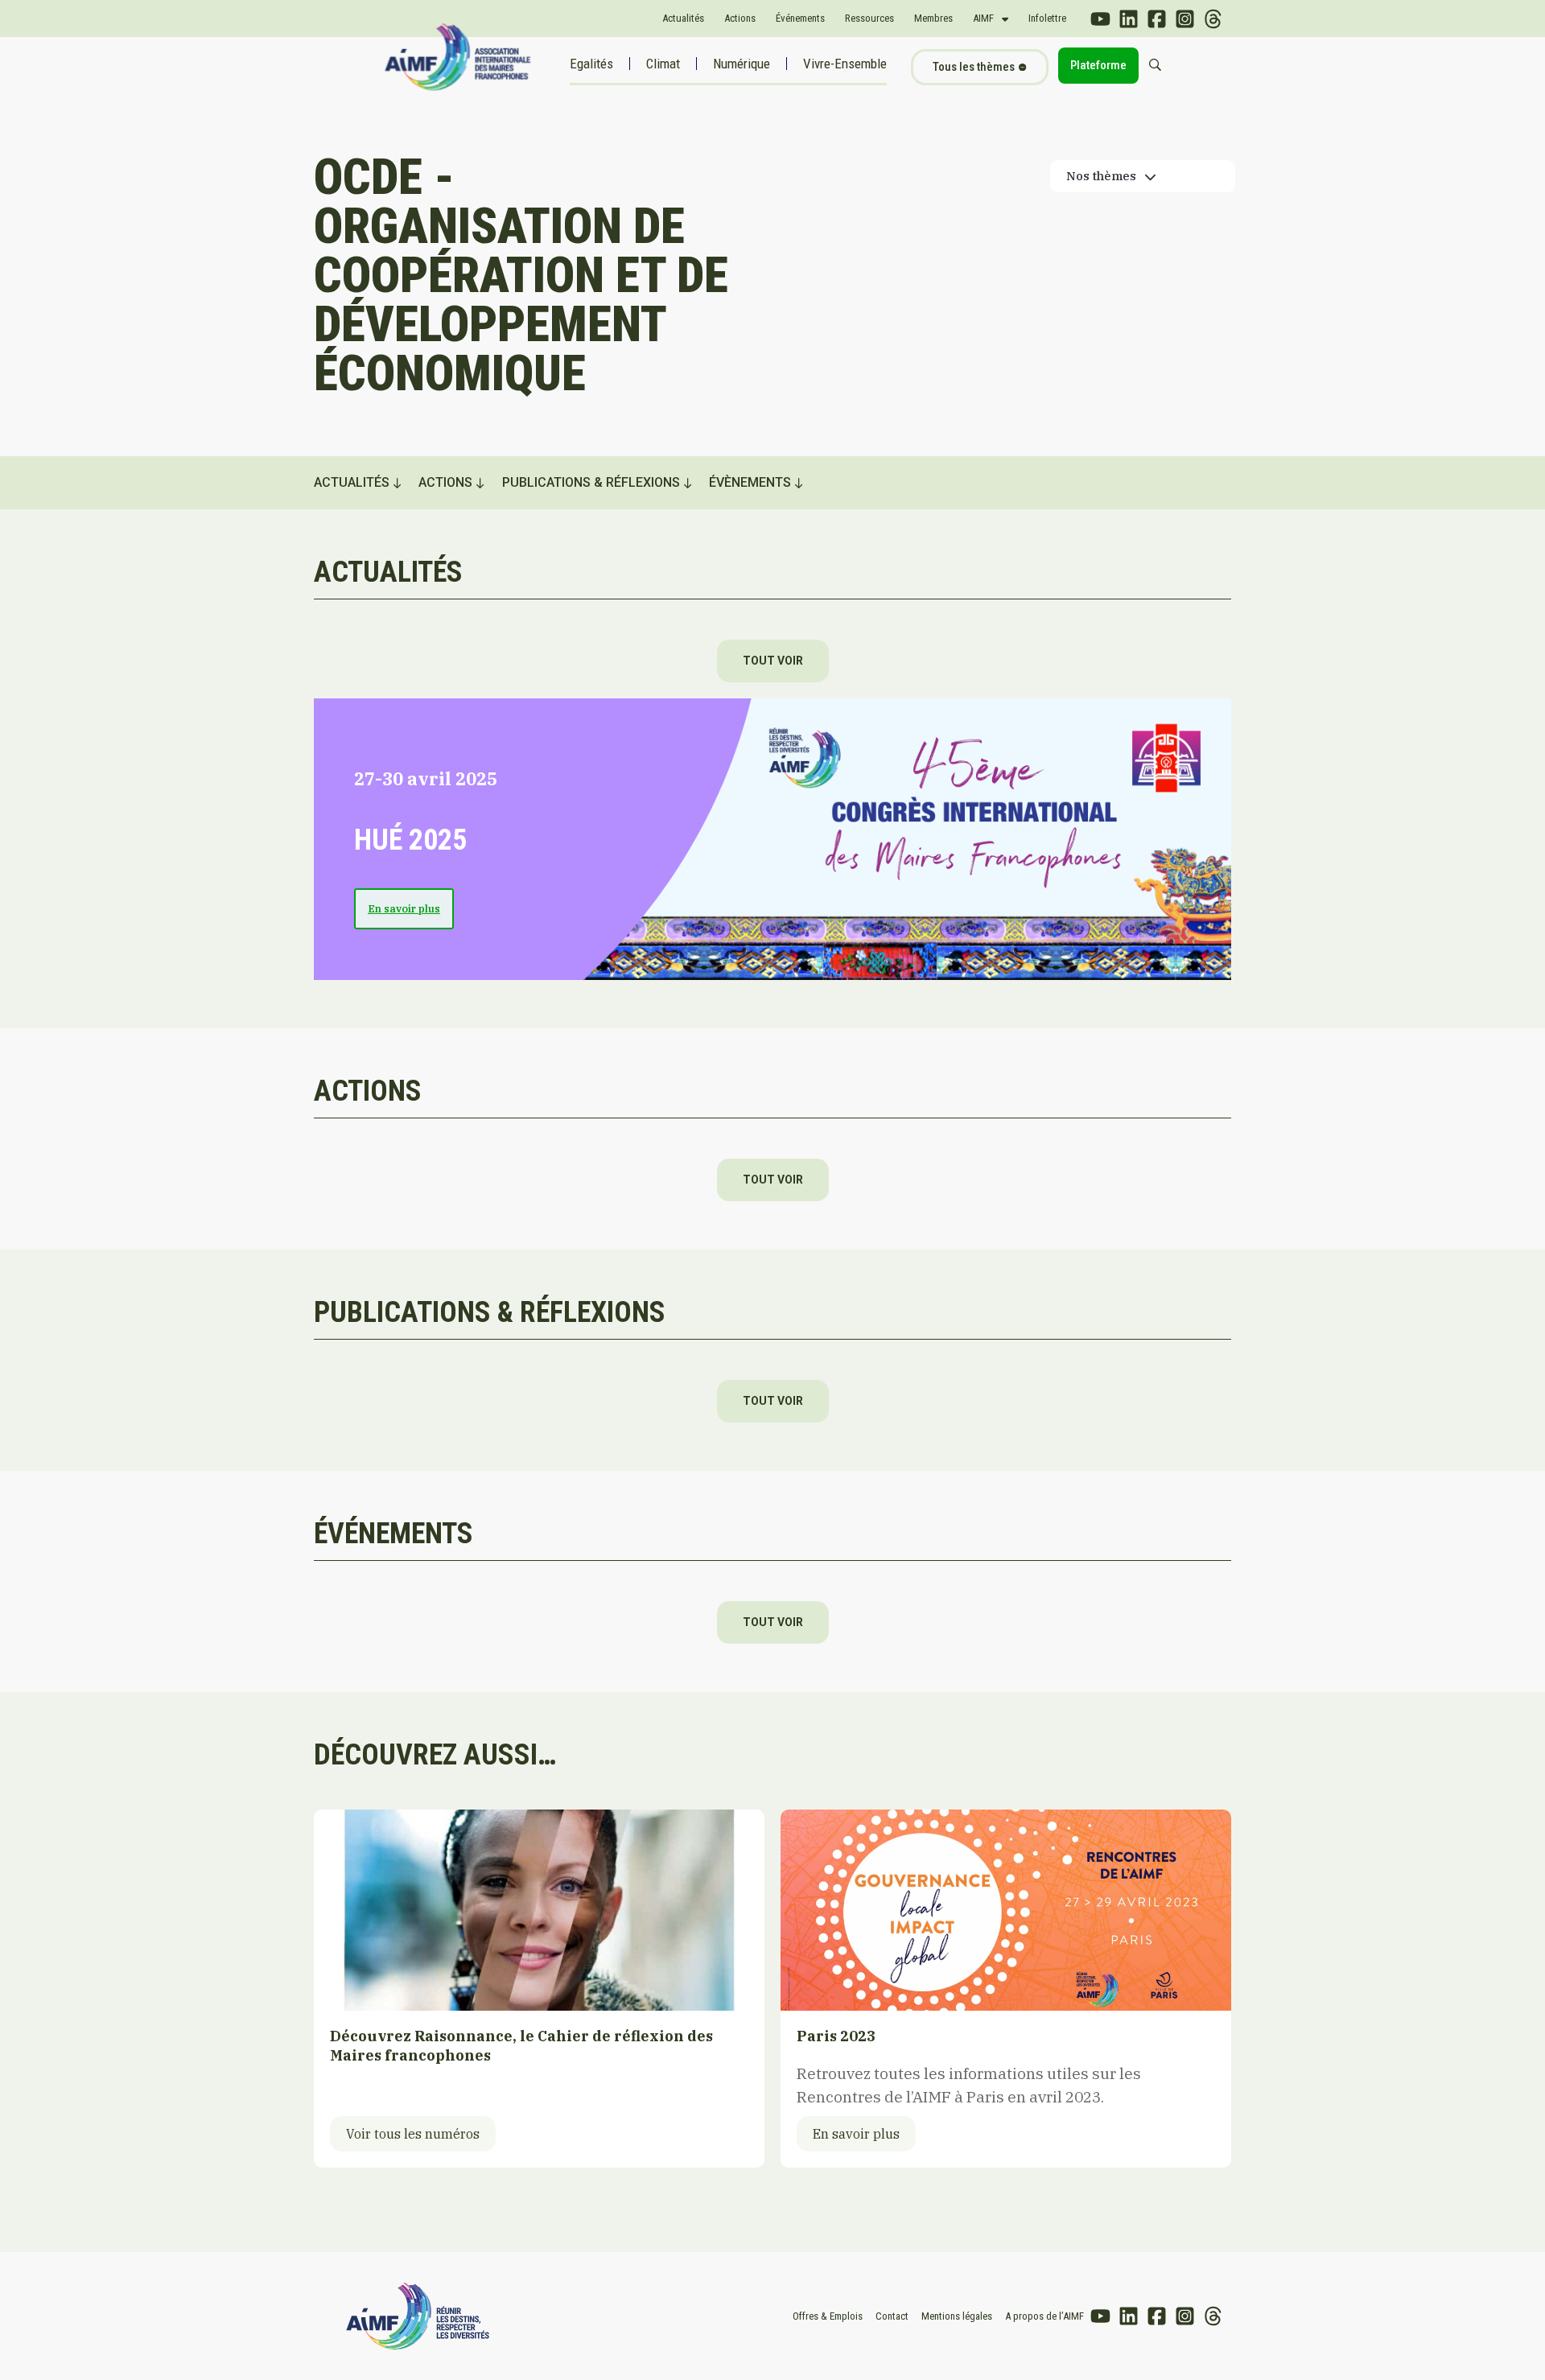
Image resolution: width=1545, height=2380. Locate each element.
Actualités (683, 18)
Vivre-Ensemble (845, 64)
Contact (892, 2316)
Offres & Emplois (828, 2316)
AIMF (983, 18)
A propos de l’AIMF (1044, 2316)
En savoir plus (404, 909)
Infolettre (1047, 18)
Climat (663, 64)
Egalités (591, 64)
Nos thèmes (1101, 176)
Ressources (869, 18)
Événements (800, 18)
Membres (933, 18)
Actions (740, 18)
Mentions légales (957, 2316)
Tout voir (773, 661)
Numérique (742, 64)
